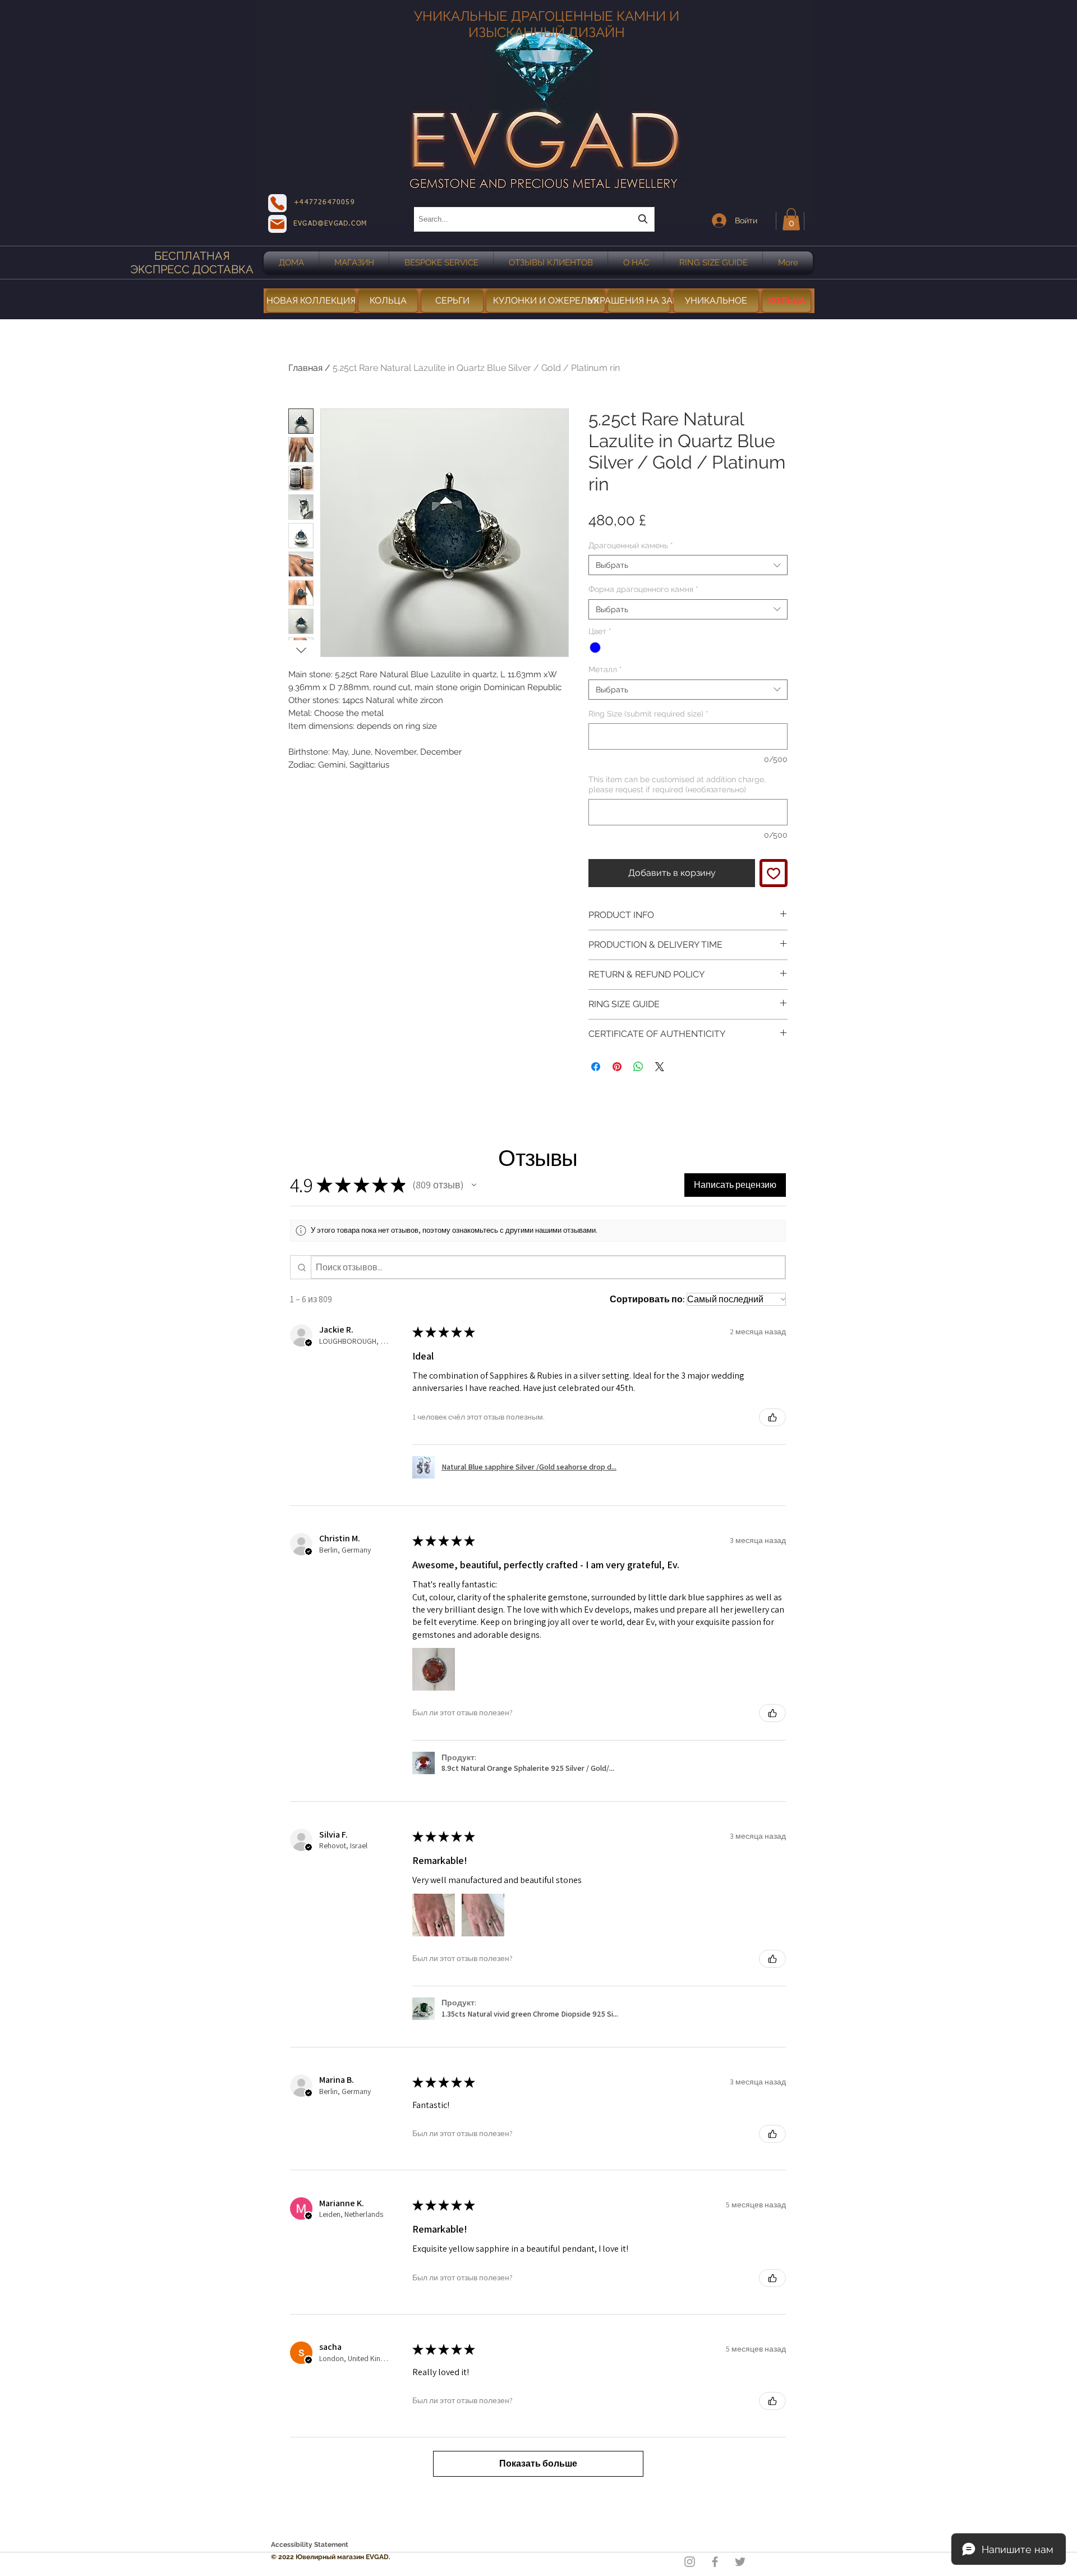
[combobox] (534, 219)
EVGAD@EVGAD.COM (330, 224)
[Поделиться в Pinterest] (617, 1067)
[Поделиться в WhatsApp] (638, 1067)
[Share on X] (660, 1067)
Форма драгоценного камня (643, 589)
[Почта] (277, 224)
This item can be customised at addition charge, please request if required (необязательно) (677, 784)
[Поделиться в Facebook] (596, 1067)
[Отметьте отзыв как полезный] (772, 1417)
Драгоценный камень (631, 545)
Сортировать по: (647, 1299)
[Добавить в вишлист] (774, 873)
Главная (305, 368)
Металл (605, 669)
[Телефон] (277, 203)
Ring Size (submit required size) (648, 714)
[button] (791, 219)
